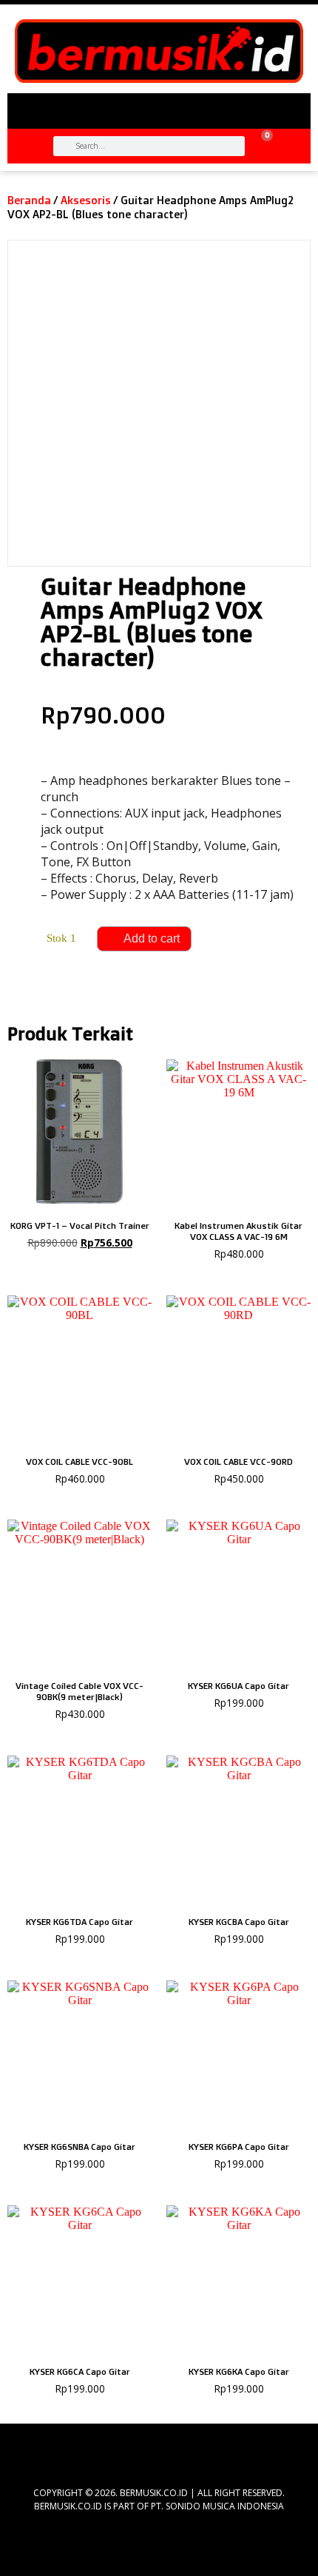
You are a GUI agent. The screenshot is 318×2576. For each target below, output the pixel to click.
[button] (159, 105)
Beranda (29, 200)
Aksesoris (86, 200)
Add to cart (152, 938)
